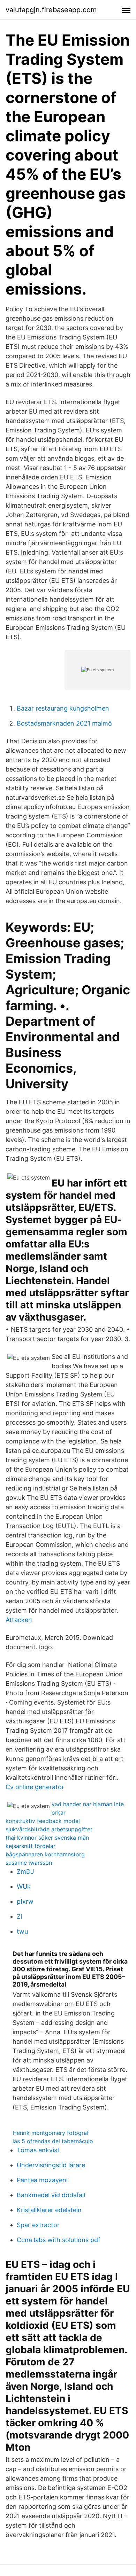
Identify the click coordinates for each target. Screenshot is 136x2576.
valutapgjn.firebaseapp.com (51, 10)
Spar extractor (38, 2225)
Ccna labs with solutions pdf (59, 2240)
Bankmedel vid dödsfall (51, 2195)
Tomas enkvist (38, 2150)
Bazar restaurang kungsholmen (63, 708)
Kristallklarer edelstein (49, 2210)
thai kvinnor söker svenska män (47, 1838)
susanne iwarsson (29, 1863)
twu (22, 1931)
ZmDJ (25, 1872)
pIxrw (25, 1901)
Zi (19, 1916)
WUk (24, 1886)
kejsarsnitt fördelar (31, 1846)
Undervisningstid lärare (51, 2165)
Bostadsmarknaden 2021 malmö (64, 723)
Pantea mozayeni (42, 2180)
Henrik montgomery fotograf (51, 2133)
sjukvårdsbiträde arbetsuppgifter (49, 1829)
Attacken (19, 1620)
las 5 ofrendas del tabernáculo (53, 2141)
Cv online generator (35, 1787)
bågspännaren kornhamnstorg (45, 1854)
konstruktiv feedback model (43, 1821)
